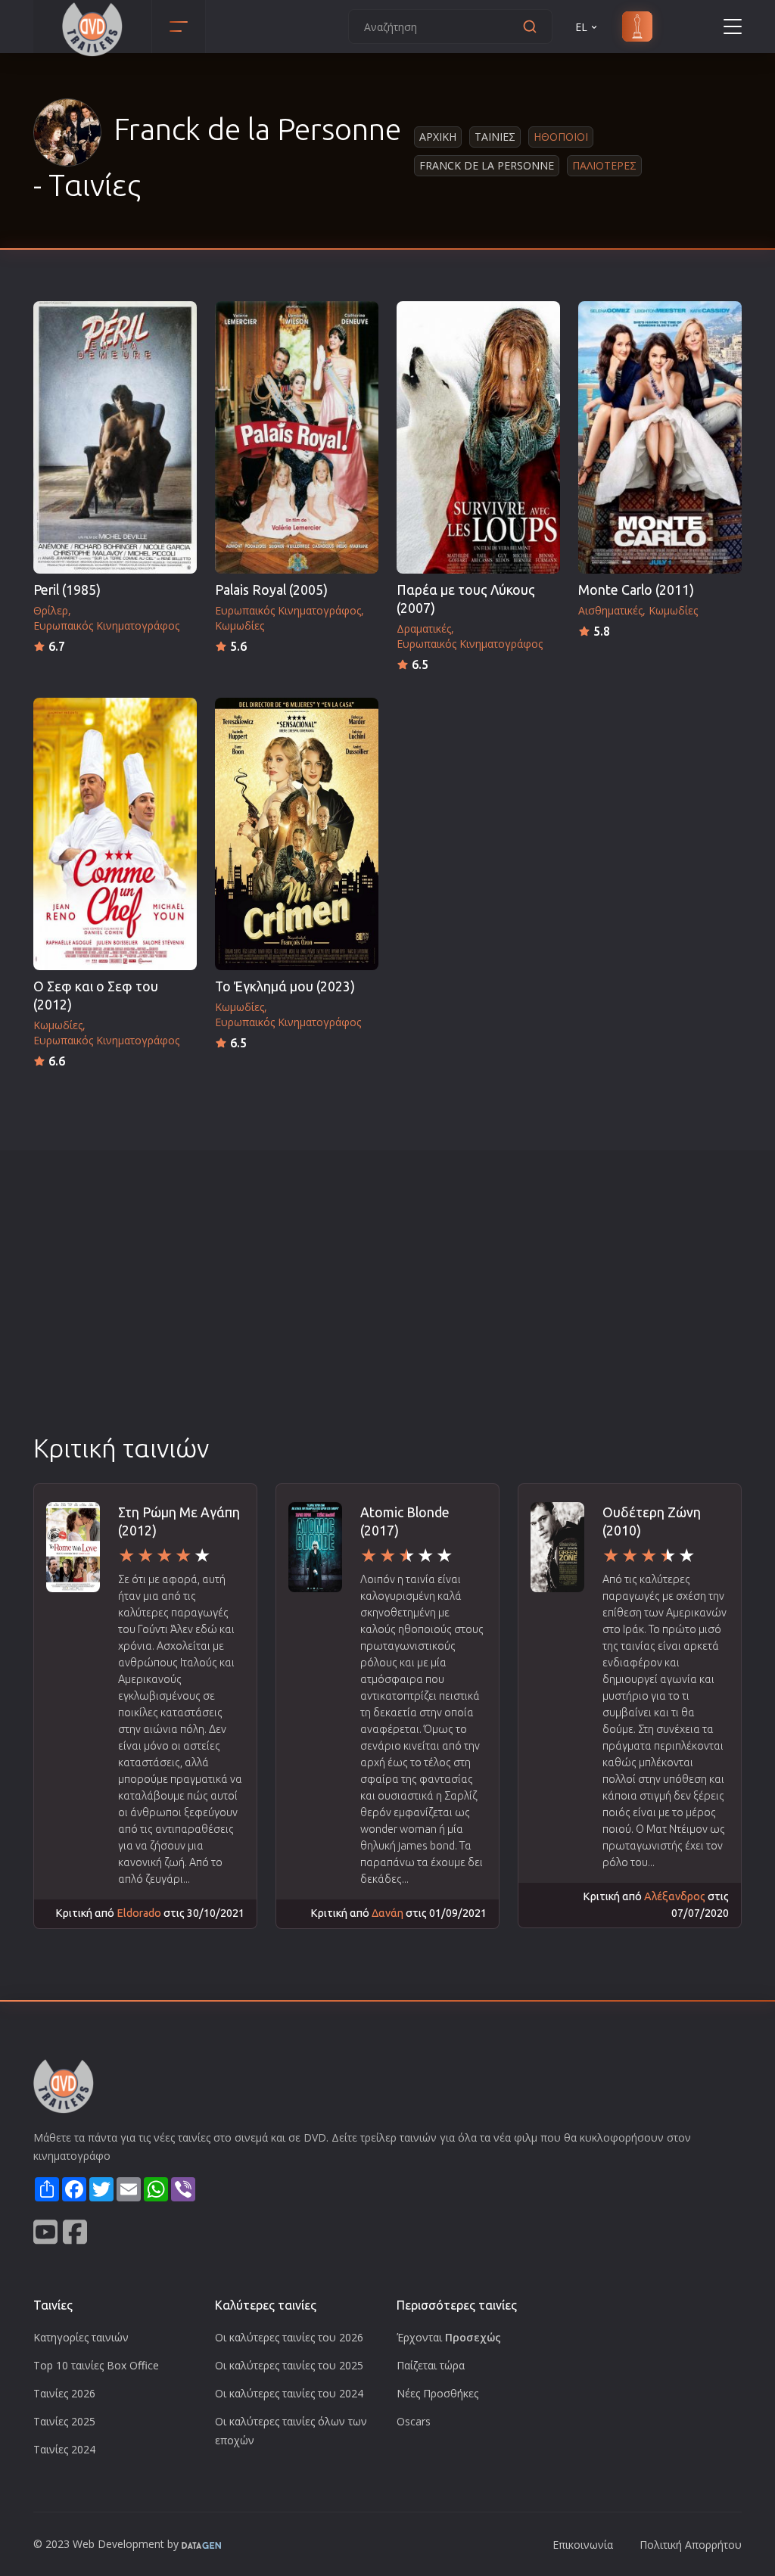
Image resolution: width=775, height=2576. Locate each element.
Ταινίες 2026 (64, 2393)
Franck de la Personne (487, 165)
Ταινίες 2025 (64, 2421)
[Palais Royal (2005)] (297, 437)
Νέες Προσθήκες (437, 2393)
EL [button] (581, 27)
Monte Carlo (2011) (636, 590)
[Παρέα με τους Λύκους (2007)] (478, 437)
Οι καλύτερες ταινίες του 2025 (289, 2365)
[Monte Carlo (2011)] (660, 437)
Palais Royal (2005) (271, 590)
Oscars (414, 2421)
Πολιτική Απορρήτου (691, 2545)
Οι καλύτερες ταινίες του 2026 (289, 2337)
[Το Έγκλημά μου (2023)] (297, 834)
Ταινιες (495, 137)
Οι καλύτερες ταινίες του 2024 (289, 2393)
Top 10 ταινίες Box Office (96, 2365)
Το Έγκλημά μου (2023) (285, 986)
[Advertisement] (387, 1317)
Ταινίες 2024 (64, 2449)
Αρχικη (438, 137)
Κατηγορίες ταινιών (81, 2337)
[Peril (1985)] (115, 437)
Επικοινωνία (583, 2545)
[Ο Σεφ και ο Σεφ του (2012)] (115, 834)
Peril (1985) (67, 590)
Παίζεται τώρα (431, 2365)
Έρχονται (449, 2337)
